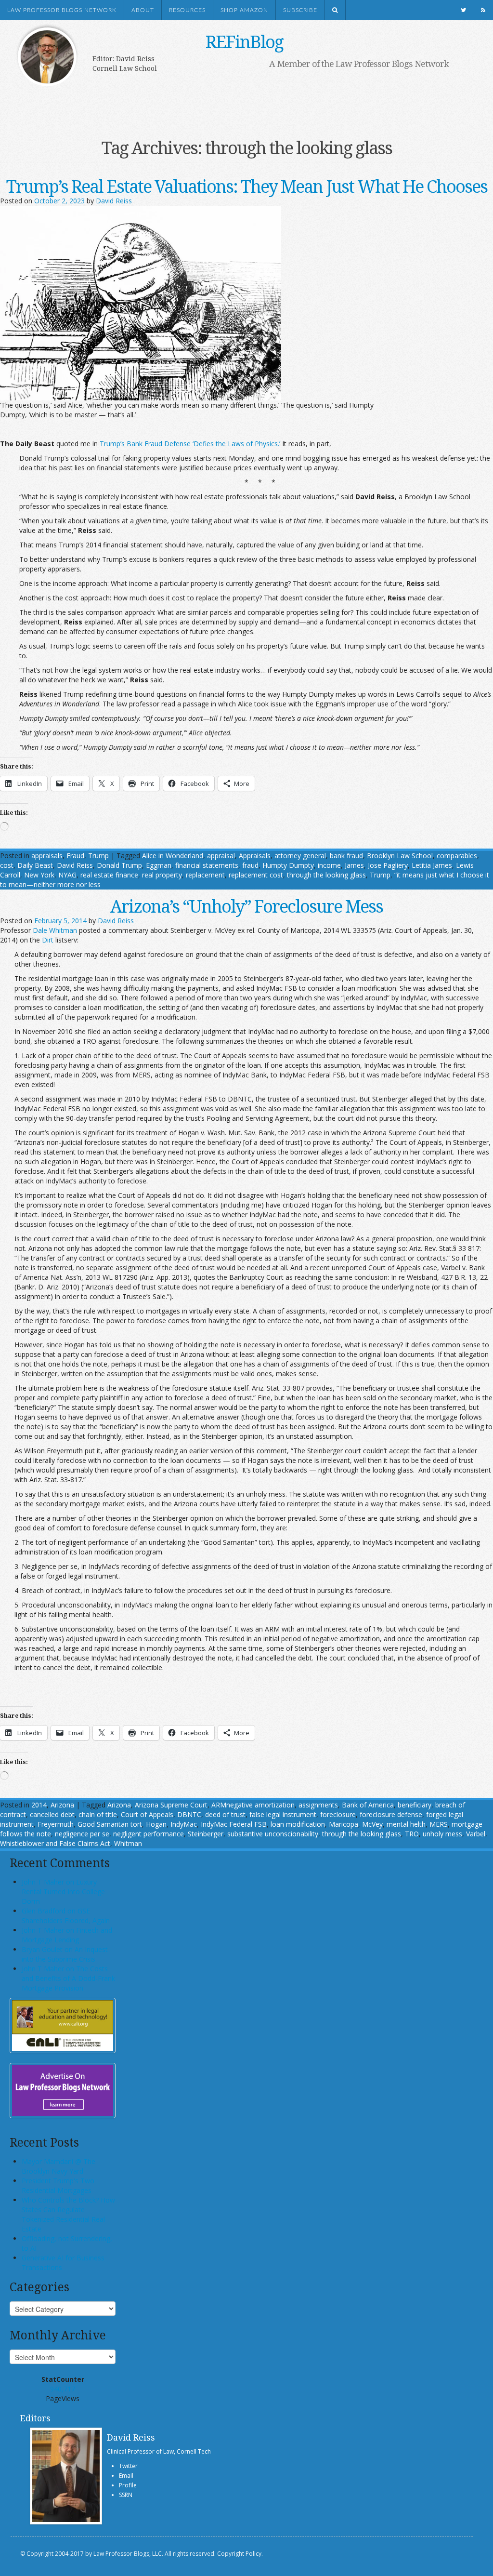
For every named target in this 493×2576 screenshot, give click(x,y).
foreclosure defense (391, 1814)
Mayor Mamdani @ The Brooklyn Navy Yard (58, 2166)
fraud (250, 865)
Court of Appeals (147, 1814)
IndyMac (184, 1824)
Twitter (128, 2466)
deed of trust (225, 1814)
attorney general (300, 856)
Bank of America (368, 1805)
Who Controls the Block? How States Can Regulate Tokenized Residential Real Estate (68, 2214)
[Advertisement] (237, 100)
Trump (98, 856)
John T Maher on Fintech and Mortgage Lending (67, 1935)
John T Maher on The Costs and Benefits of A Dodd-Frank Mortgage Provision (68, 1978)
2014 (39, 1805)
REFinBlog (244, 42)
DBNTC (189, 1814)
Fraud (75, 856)
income (329, 865)
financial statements (207, 865)
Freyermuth (56, 1824)
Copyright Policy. (240, 2554)
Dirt (48, 940)
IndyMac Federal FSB (234, 1824)
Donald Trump (119, 865)
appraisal (221, 856)
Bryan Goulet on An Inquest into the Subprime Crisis (65, 1954)
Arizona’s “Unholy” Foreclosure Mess (246, 906)
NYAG (67, 875)
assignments (318, 1805)
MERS (439, 1824)
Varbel (476, 1834)
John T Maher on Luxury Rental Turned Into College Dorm (63, 1892)
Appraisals (255, 856)
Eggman (159, 865)
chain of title (98, 1814)
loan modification (298, 1824)
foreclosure (338, 1814)
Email (126, 2476)
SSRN (126, 2495)
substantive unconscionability (273, 1834)
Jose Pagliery (388, 865)
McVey (372, 1824)
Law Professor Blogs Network (62, 10)
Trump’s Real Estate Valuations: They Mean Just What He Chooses (247, 186)
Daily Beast (35, 865)
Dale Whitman (55, 930)
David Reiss (114, 201)
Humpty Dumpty (288, 865)
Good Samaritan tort (110, 1824)
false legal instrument (283, 1814)
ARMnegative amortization (253, 1805)
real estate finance (109, 875)
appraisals (47, 856)
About (143, 10)
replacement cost (256, 875)
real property (162, 875)
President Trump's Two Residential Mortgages (58, 2185)
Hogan (156, 1824)
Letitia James (432, 865)
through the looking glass (326, 875)
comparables (457, 856)
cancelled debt (52, 1814)
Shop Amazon (244, 10)
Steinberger (206, 1834)
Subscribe (300, 10)
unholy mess (442, 1834)
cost (7, 865)
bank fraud (346, 856)
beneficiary (415, 1805)
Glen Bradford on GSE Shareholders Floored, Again (66, 1916)
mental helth (406, 1824)
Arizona (62, 1805)
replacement (205, 875)
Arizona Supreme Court (171, 1805)
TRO (412, 1834)
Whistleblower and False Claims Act (55, 1843)
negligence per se (82, 1834)
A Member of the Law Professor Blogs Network (359, 64)
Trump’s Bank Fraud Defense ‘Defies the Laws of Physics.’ (190, 444)
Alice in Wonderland (173, 856)
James (354, 865)
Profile (128, 2485)
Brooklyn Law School (400, 856)
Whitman (128, 1843)
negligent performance (149, 1834)
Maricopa (344, 1824)
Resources (187, 10)
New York (39, 875)
